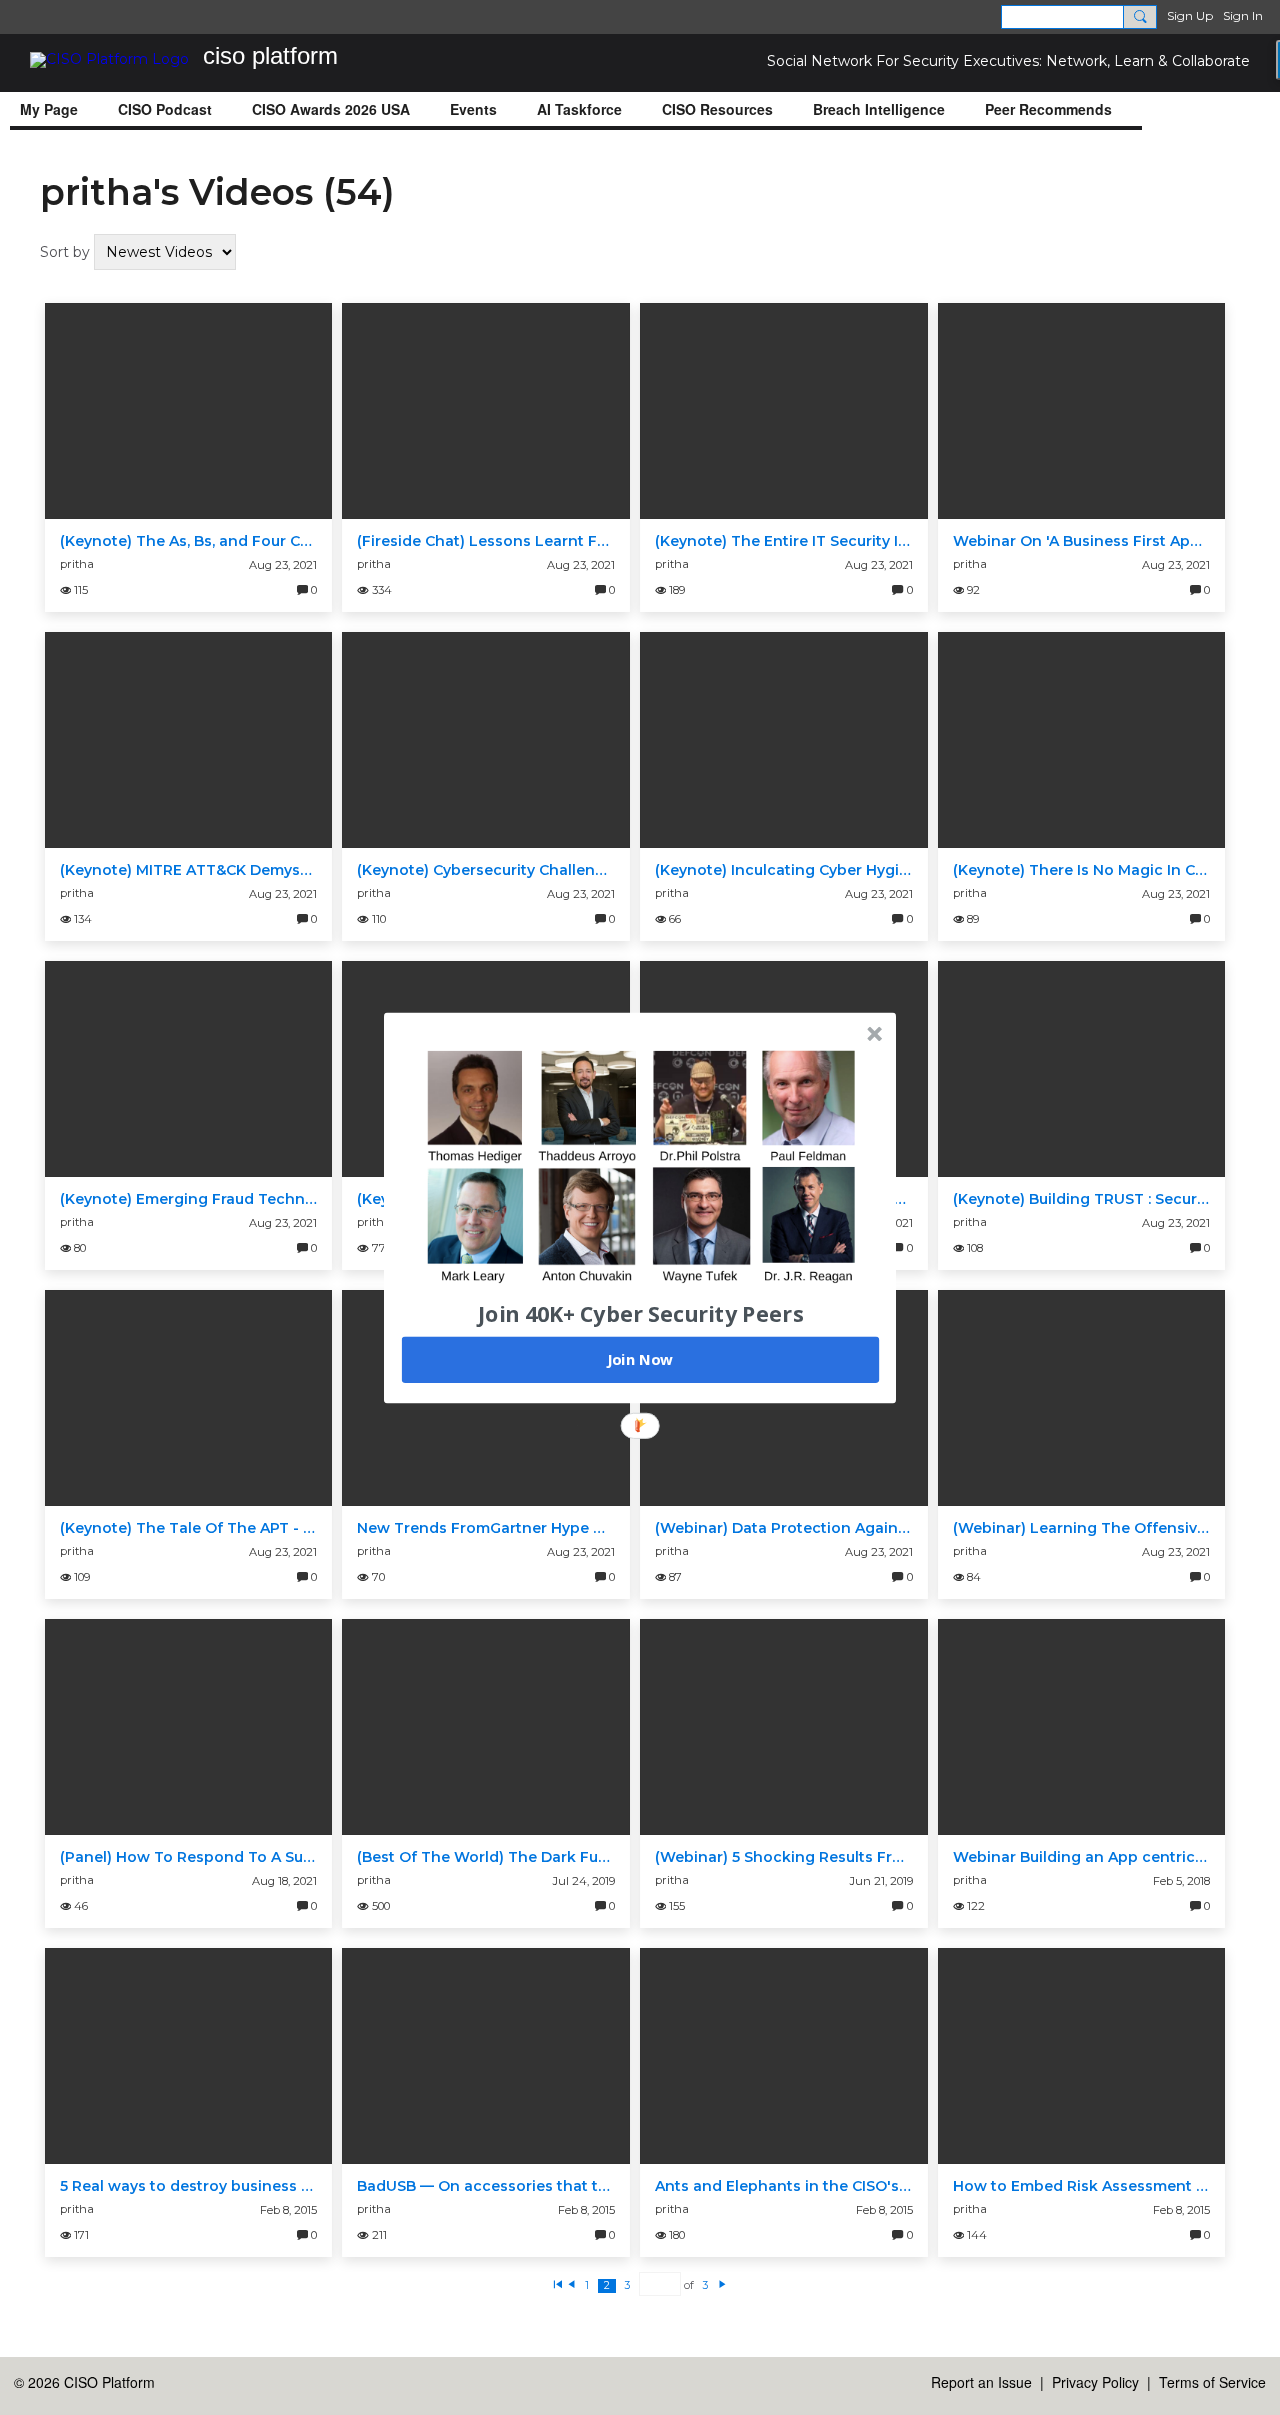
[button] (641, 1313)
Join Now (640, 1359)
